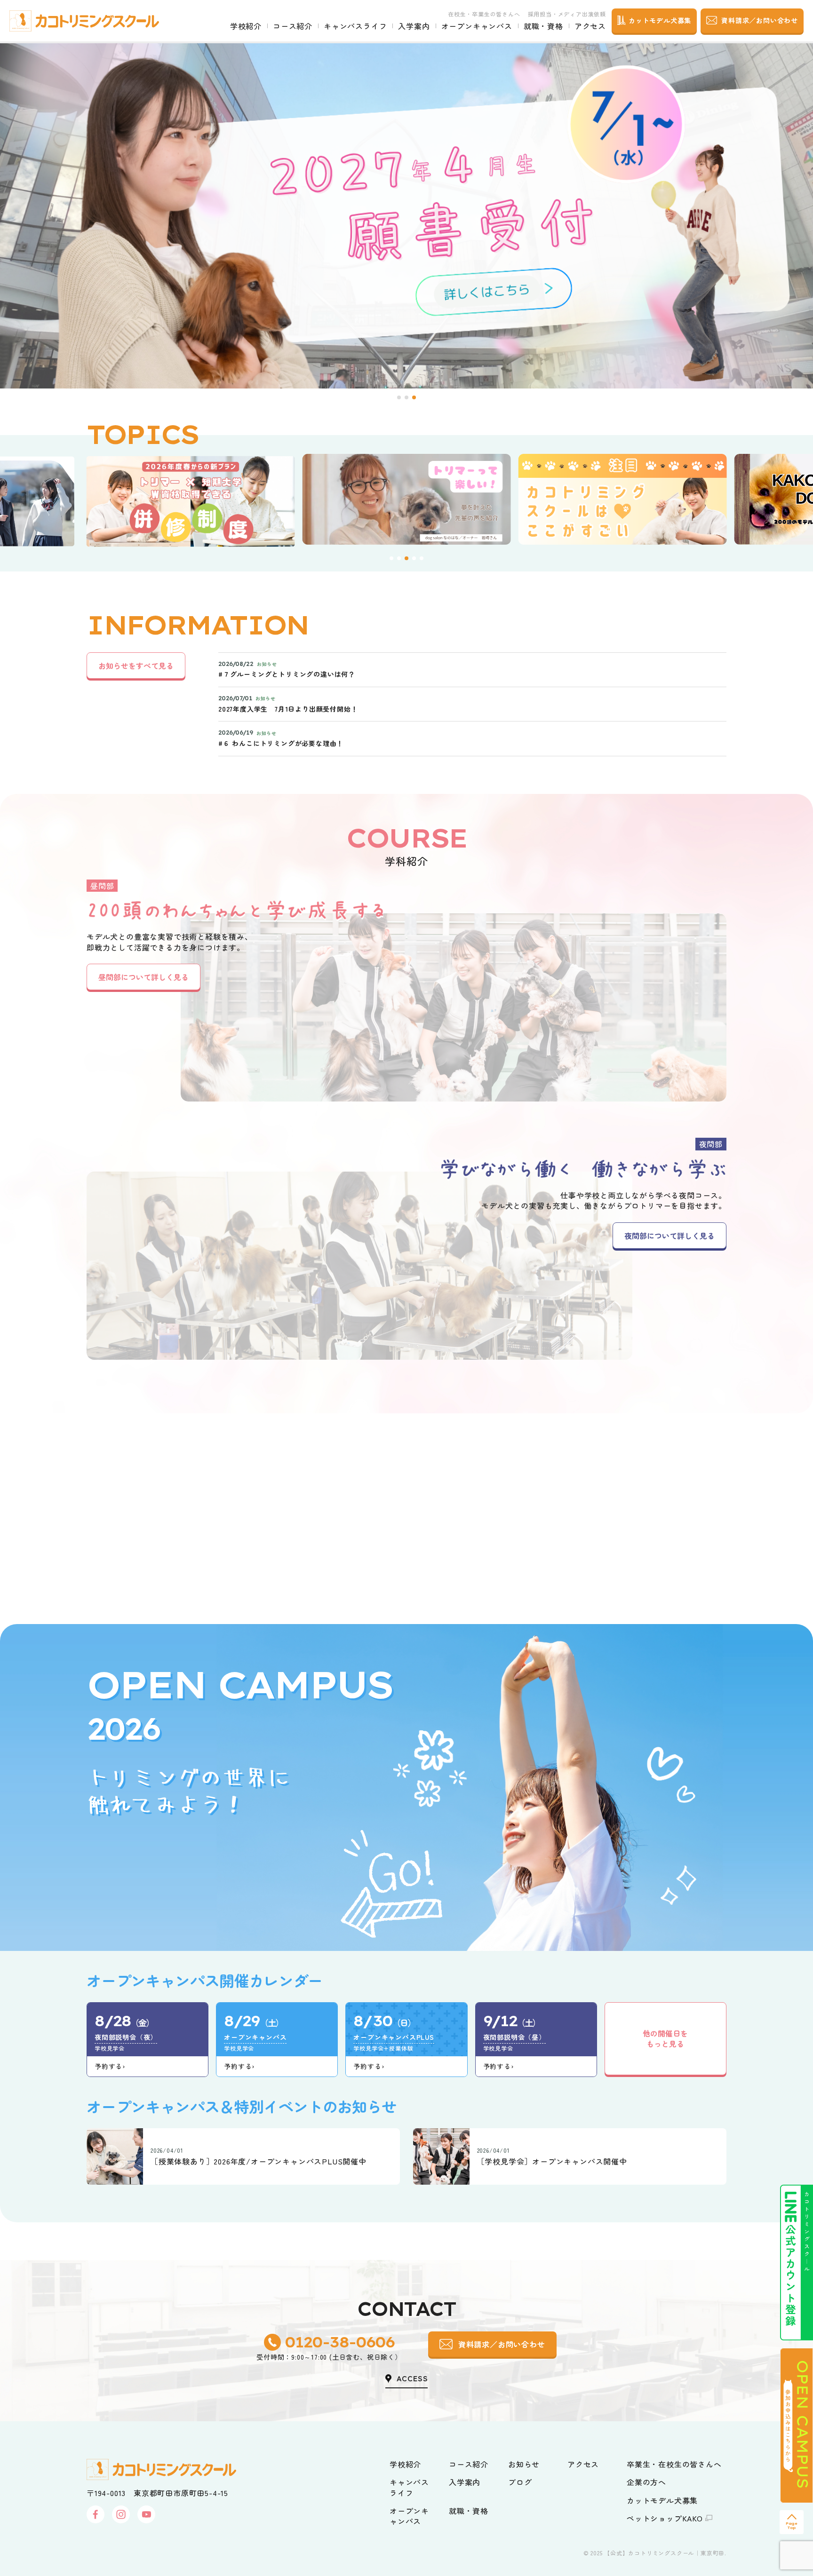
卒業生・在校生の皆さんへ (674, 2464)
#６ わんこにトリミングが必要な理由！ (281, 743)
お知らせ (524, 2464)
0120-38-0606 (339, 2342)
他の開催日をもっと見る (665, 2038)
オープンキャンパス (477, 26)
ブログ (520, 2482)
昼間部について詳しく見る (143, 977)
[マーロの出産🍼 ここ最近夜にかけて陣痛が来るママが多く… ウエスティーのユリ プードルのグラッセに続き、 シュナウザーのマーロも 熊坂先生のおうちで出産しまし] (68, 1518)
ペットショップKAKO (665, 2518)
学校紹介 (246, 26)
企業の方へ (646, 2482)
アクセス (590, 26)
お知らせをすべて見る (136, 666)
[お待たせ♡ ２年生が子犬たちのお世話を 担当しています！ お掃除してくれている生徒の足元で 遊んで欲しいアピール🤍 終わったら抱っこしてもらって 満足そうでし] (745, 1518)
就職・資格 (543, 26)
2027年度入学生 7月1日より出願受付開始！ (288, 709)
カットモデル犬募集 (662, 2500)
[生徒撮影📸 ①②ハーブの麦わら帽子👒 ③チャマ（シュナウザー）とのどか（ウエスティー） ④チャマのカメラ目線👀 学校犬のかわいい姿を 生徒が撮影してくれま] (474, 1518)
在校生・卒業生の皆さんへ (484, 14)
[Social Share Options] (9, 1579)
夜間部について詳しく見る (670, 1236)
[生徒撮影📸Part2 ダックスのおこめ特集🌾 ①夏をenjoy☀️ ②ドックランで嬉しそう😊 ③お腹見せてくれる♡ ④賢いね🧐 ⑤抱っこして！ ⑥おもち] (339, 1518)
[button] (399, 397)
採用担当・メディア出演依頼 (567, 14)
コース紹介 (293, 26)
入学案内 (414, 26)
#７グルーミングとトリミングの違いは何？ (287, 674)
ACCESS (412, 2378)
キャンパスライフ (355, 26)
